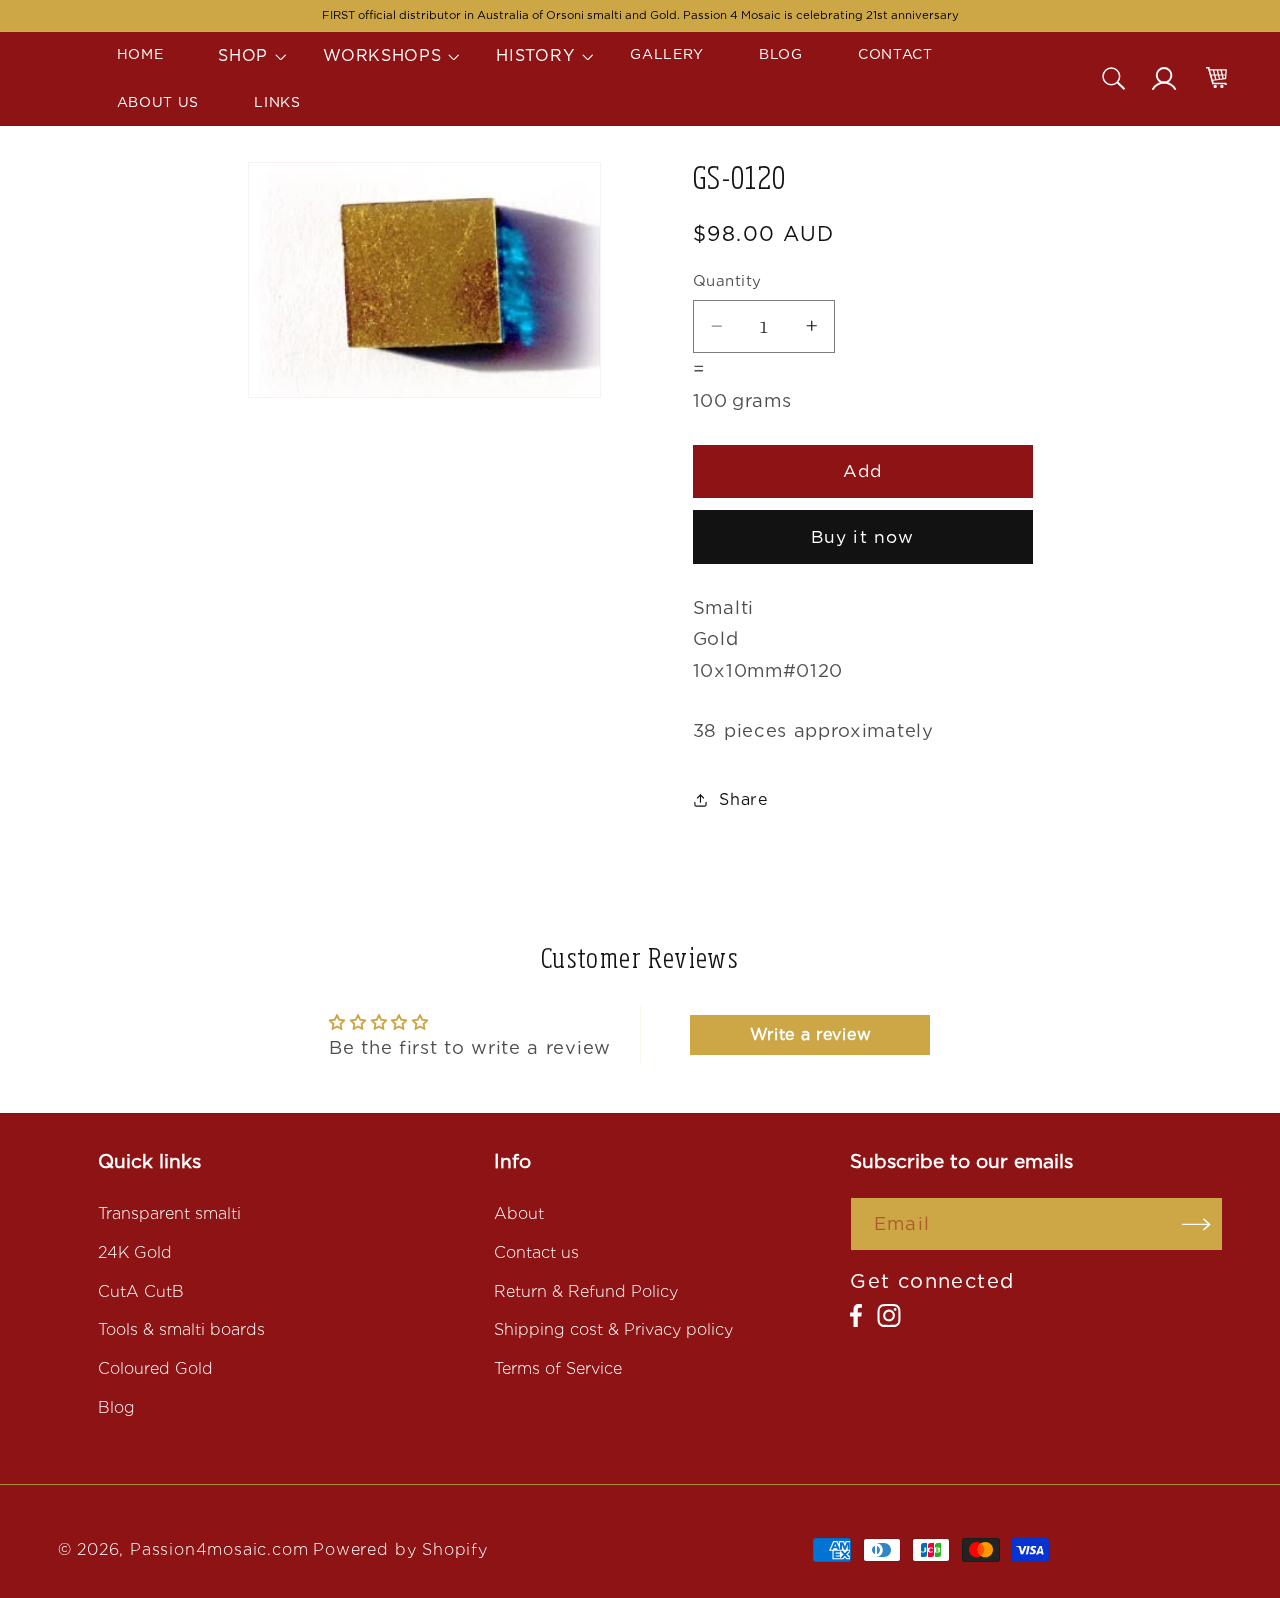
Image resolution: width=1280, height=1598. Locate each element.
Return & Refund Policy (586, 1291)
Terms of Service (558, 1368)
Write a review (811, 1034)
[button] (243, 56)
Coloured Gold (155, 1368)
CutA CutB (141, 1291)
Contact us (536, 1252)
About (519, 1213)
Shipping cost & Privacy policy (613, 1329)
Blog (116, 1407)
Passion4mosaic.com (219, 1549)
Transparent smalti (169, 1213)
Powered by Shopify (400, 1549)
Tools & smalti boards (181, 1329)
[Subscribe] (1196, 1224)
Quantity (727, 281)
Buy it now (863, 536)
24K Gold (135, 1252)
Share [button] (743, 799)
